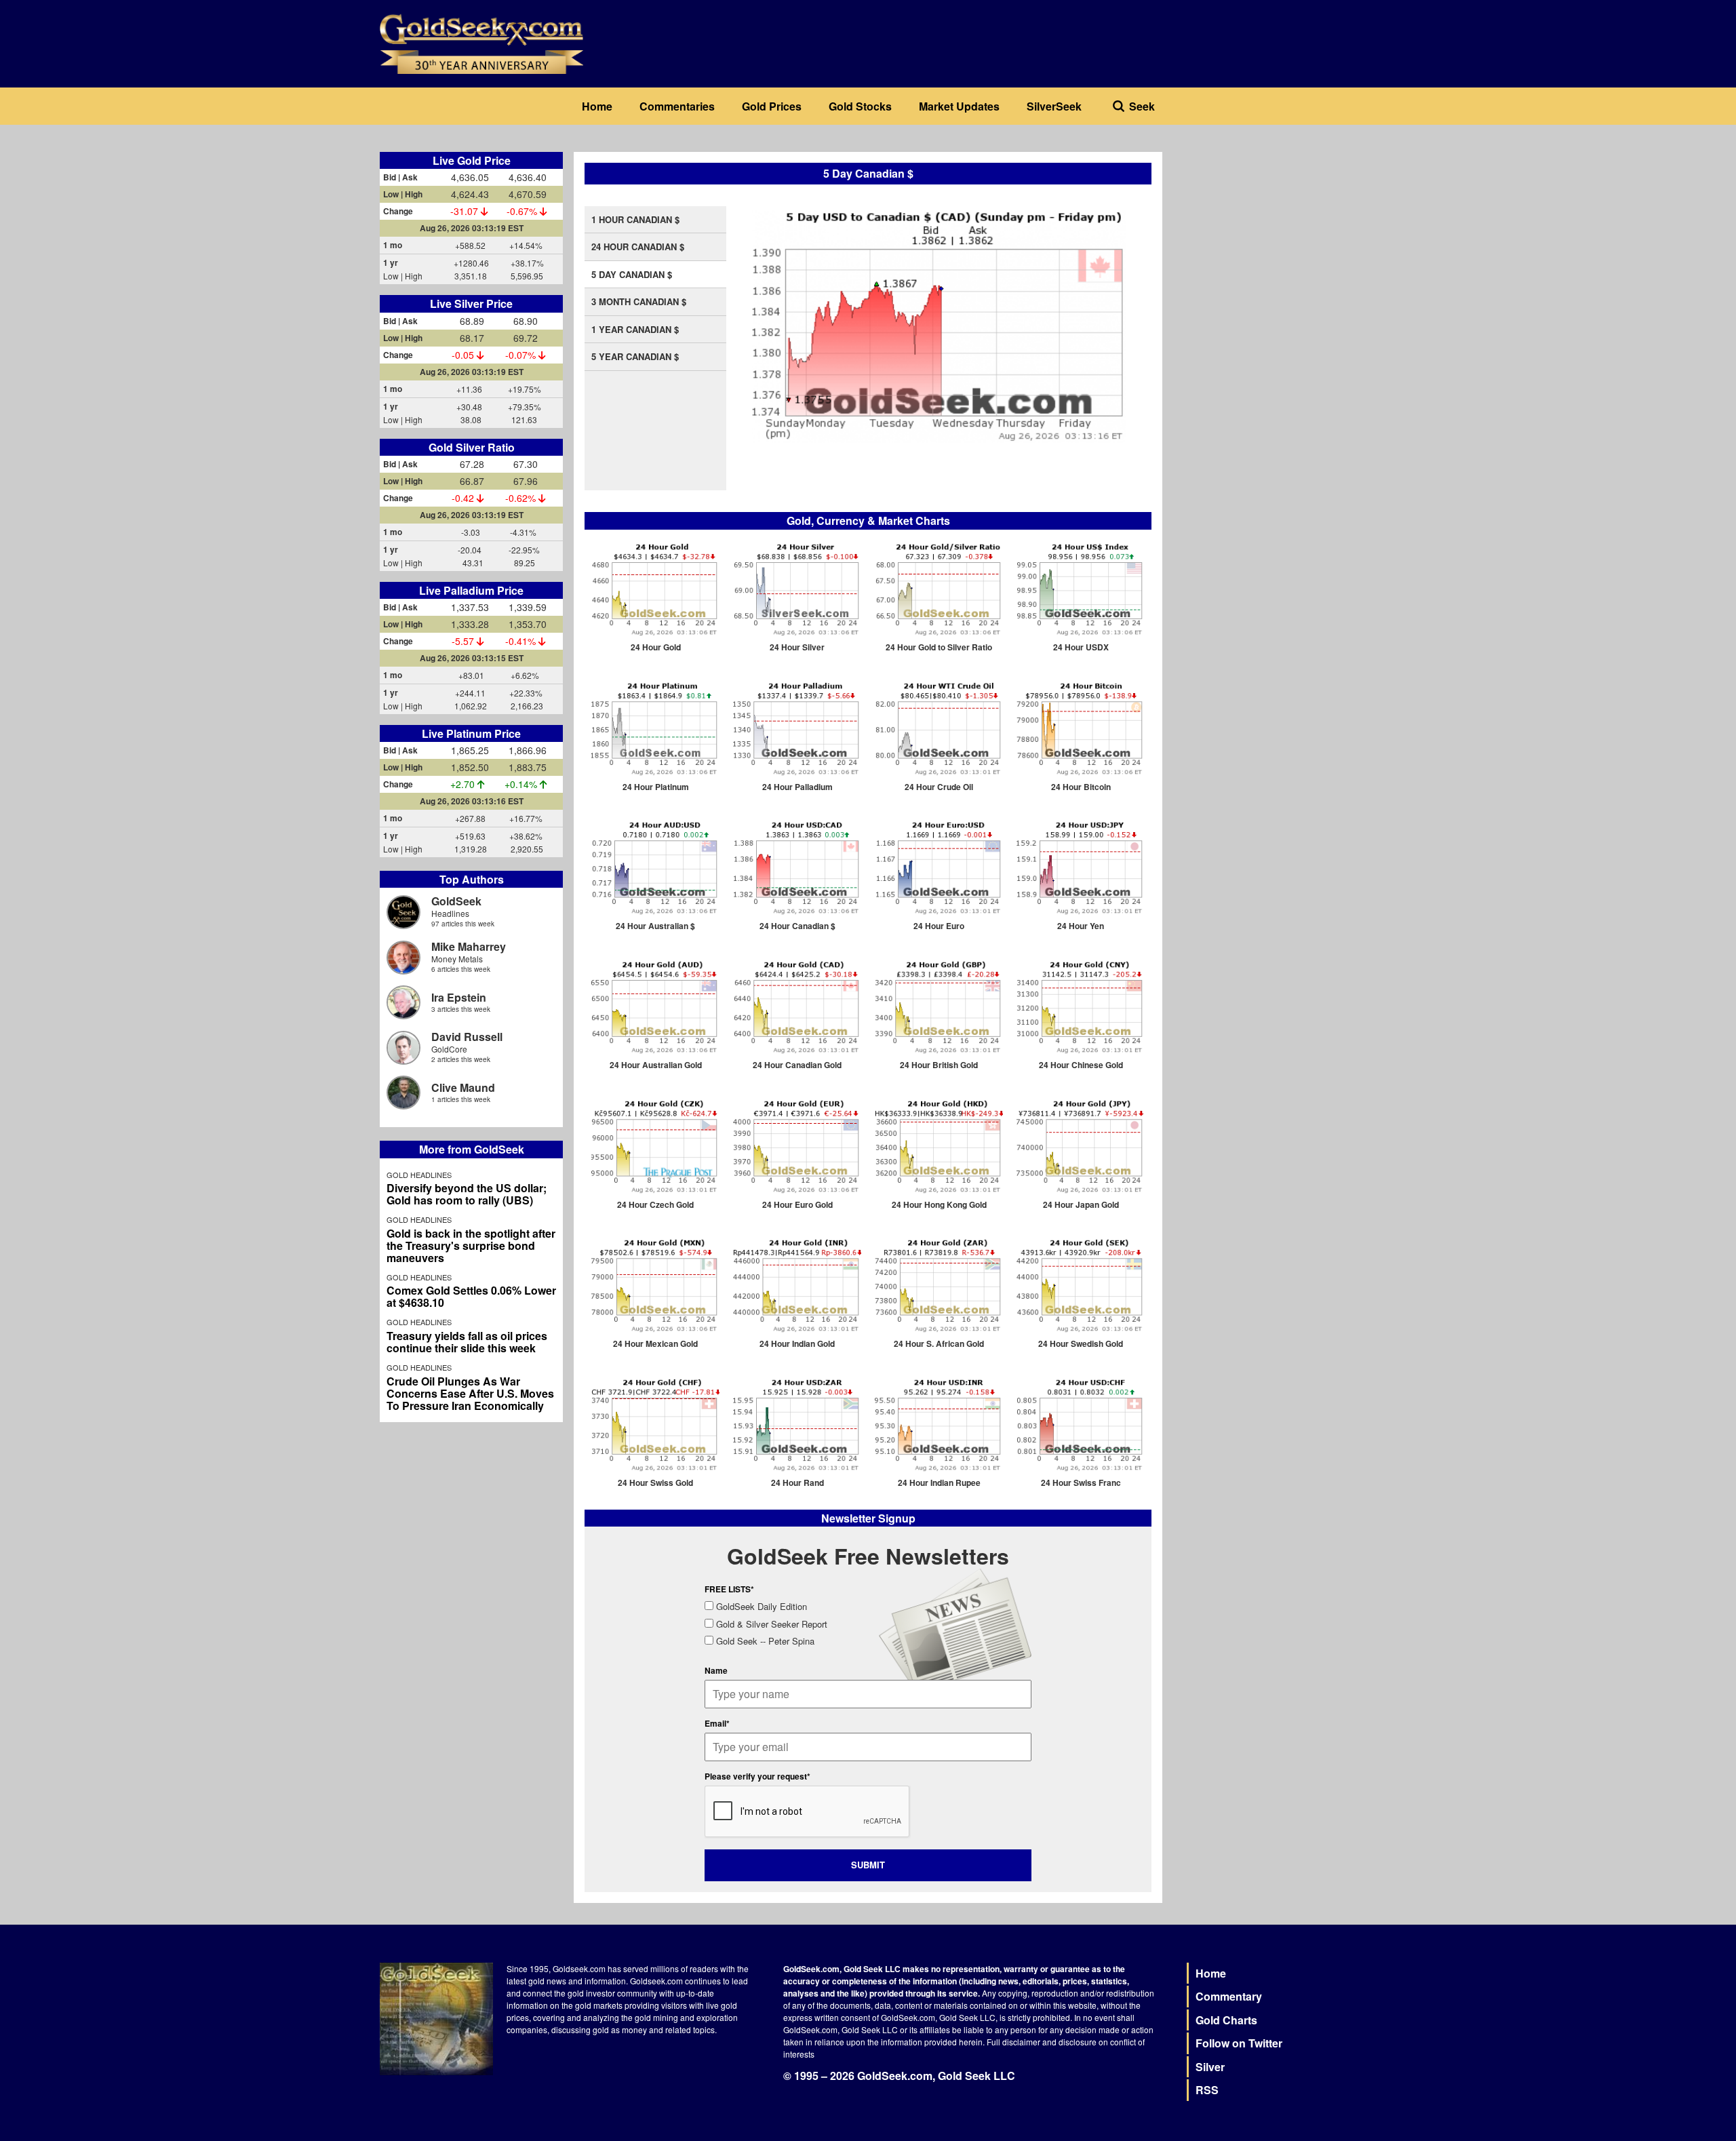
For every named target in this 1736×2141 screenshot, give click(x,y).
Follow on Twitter (1239, 2043)
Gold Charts (1226, 2020)
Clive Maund (463, 1087)
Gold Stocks (860, 106)
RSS (1207, 2090)
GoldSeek (456, 901)
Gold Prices (772, 106)
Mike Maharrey (469, 946)
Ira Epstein (459, 997)
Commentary (1229, 1996)
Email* (717, 1723)
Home (597, 106)
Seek (1142, 106)
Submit (868, 1865)
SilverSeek (1054, 106)
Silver (1210, 2067)
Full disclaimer (1013, 2042)
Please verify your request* (757, 1776)
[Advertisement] (1265, 237)
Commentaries (677, 106)
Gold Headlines (419, 1175)
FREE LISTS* (729, 1589)
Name (716, 1670)
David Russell (467, 1037)
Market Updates (959, 106)
